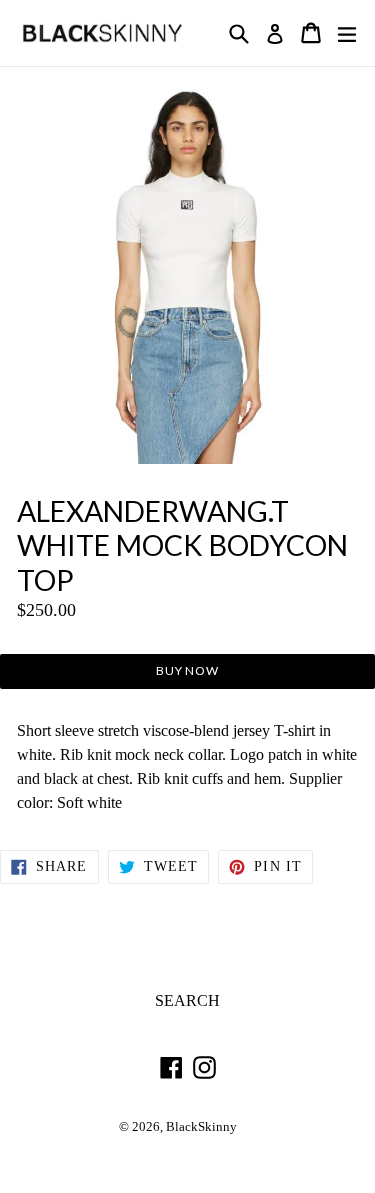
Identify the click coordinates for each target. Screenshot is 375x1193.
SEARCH (187, 1000)
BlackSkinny (201, 1127)
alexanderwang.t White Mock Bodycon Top (182, 545)
